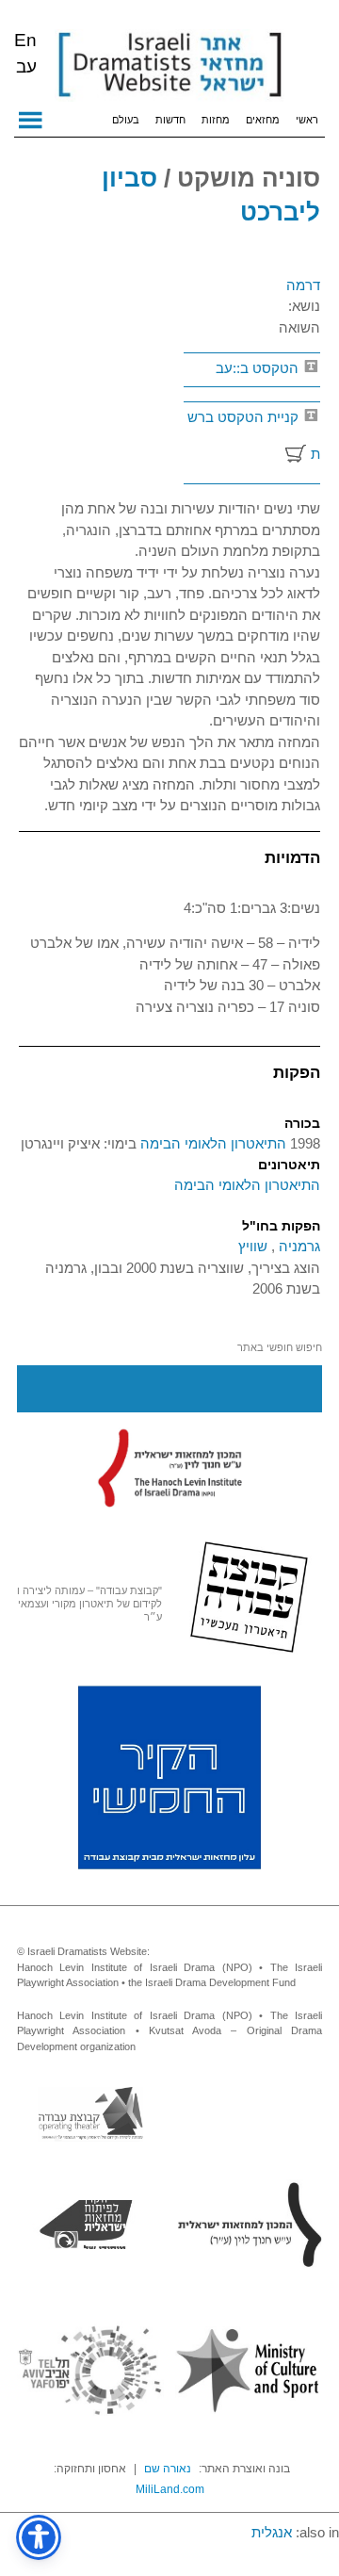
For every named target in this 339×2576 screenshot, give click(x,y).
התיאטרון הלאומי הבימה (211, 1143)
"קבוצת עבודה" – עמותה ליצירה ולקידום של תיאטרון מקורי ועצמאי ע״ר (89, 1604)
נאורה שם (168, 2469)
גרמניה (298, 1246)
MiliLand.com (170, 2489)
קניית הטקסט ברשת (254, 435)
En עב (25, 53)
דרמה (303, 285)
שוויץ (253, 1246)
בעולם (126, 120)
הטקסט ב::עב (259, 368)
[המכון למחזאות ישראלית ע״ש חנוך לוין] (169, 1467)
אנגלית (272, 2532)
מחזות (216, 120)
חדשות (170, 120)
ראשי (307, 120)
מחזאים (263, 120)
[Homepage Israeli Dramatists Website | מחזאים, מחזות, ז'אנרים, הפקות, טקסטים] (169, 66)
